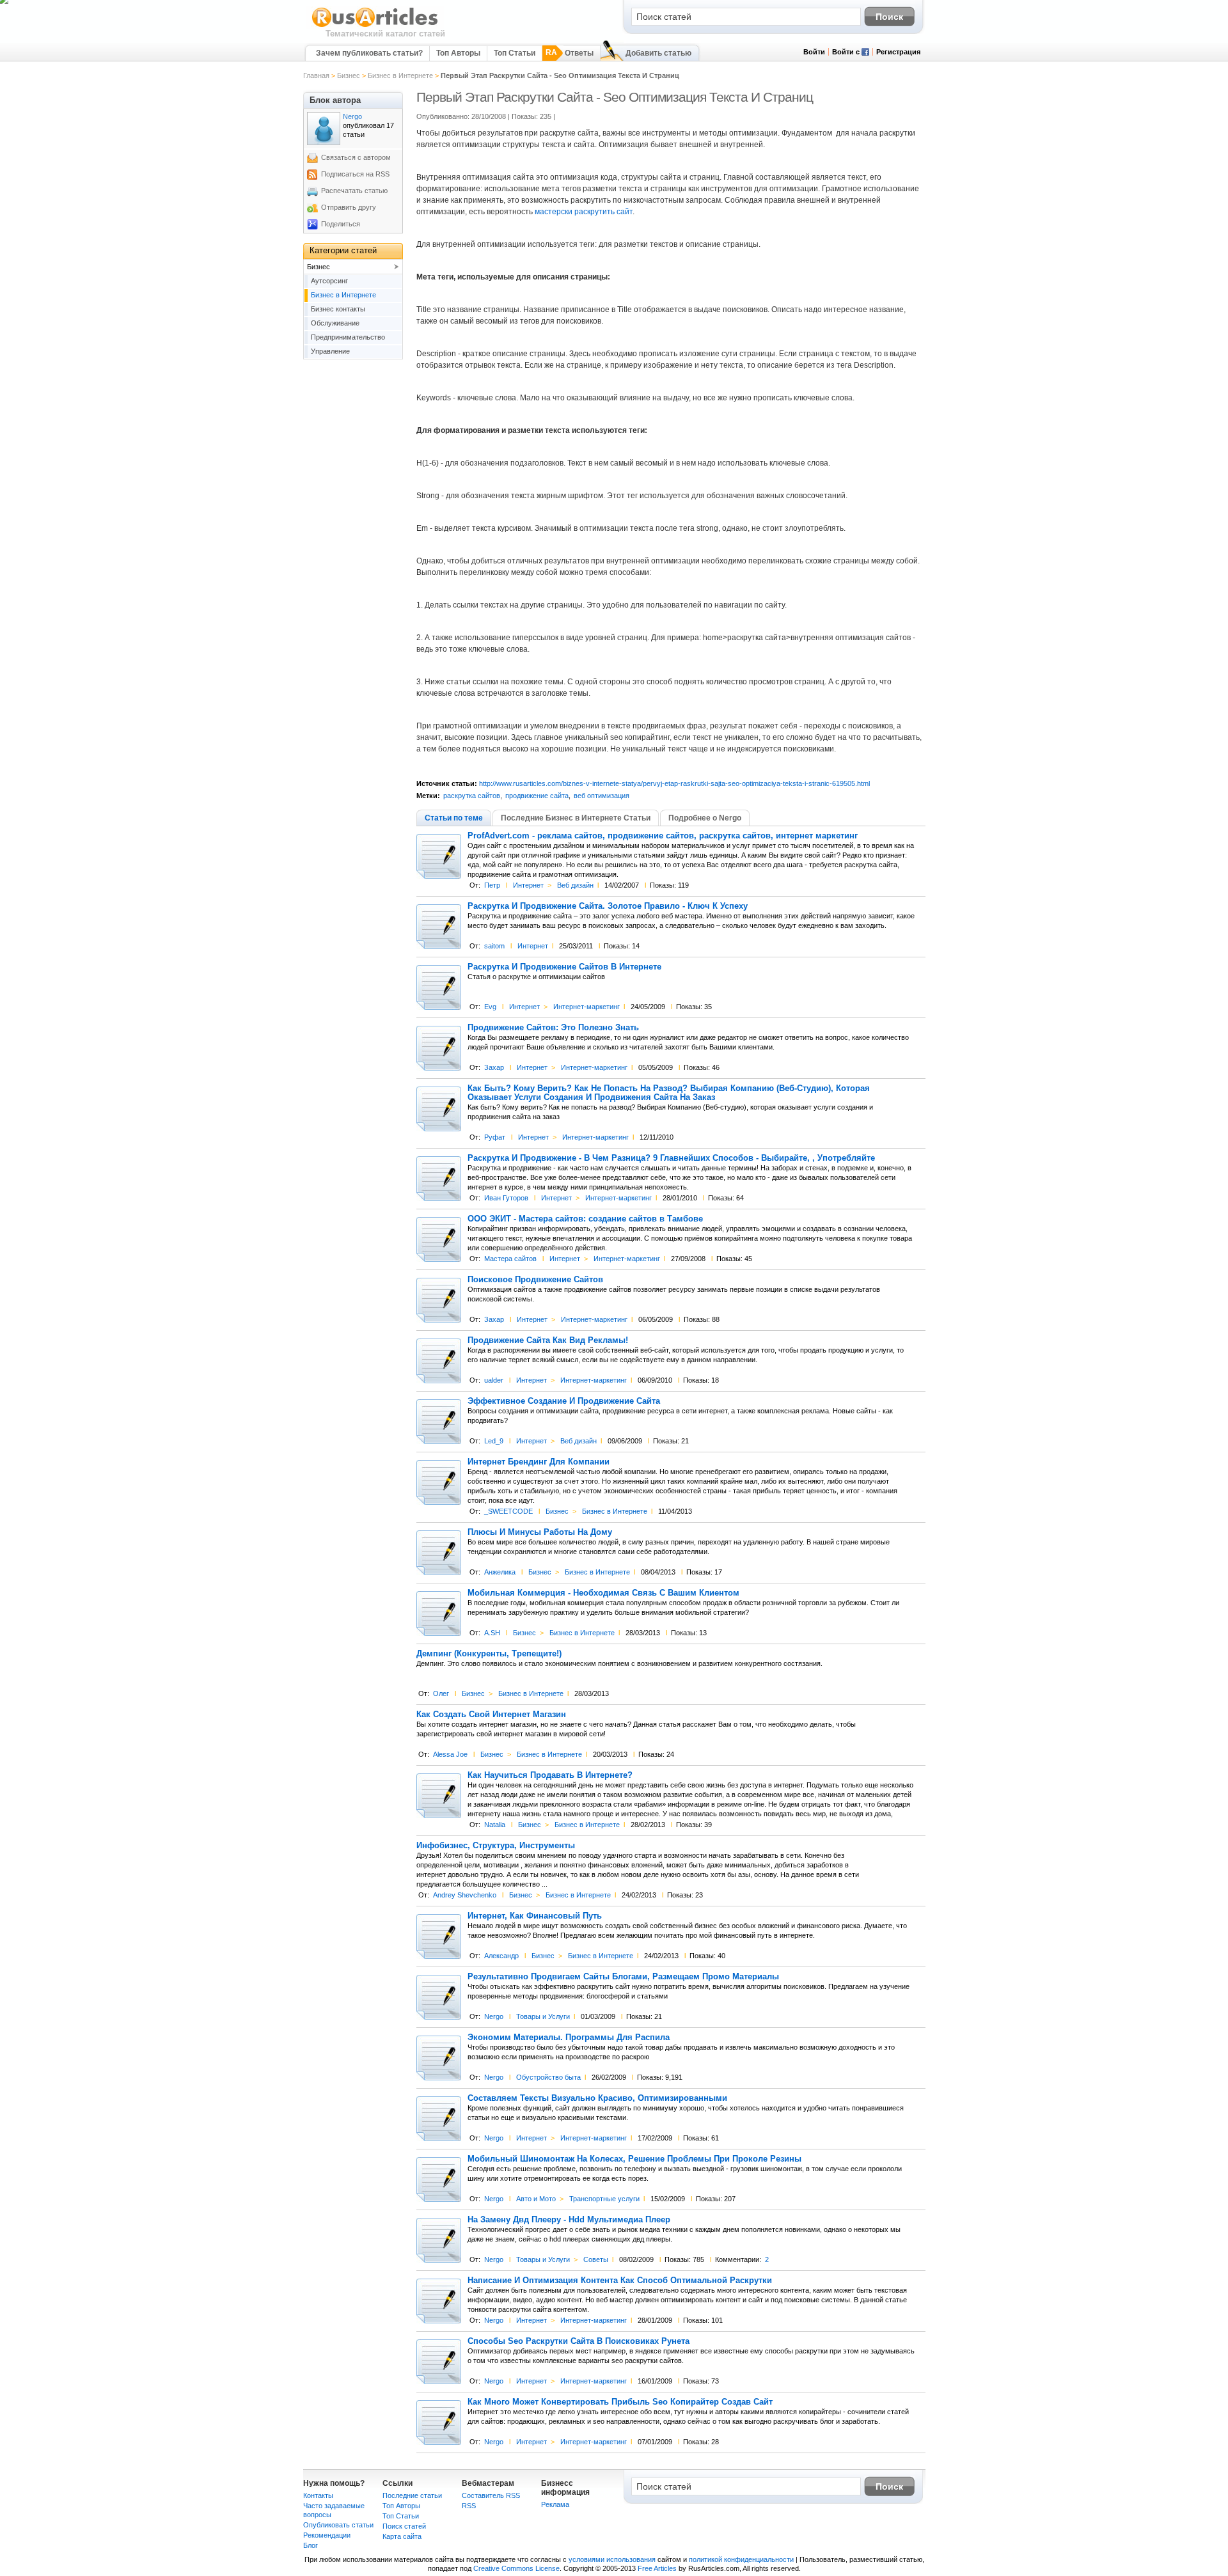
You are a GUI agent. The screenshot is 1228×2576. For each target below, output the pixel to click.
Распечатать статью (354, 191)
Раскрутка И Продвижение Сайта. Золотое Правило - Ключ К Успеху (608, 906)
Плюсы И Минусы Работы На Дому (540, 1532)
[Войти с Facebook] (865, 53)
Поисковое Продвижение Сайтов (535, 1280)
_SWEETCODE (508, 1511)
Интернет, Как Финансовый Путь (535, 1916)
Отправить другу (349, 207)
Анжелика (500, 1572)
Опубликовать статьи (338, 2525)
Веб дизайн (575, 885)
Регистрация (898, 52)
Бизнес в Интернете (400, 75)
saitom (494, 946)
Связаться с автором (356, 157)
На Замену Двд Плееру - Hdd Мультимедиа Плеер (569, 2220)
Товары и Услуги (543, 2016)
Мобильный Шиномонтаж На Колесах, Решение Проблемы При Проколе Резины (634, 2159)
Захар (494, 1067)
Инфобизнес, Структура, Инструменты (496, 1846)
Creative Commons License (516, 2568)
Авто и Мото (536, 2199)
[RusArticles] (375, 26)
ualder (494, 1380)
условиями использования (612, 2559)
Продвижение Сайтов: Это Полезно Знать (553, 1028)
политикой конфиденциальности (741, 2559)
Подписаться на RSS (355, 174)
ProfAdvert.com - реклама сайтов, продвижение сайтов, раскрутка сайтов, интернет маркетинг (663, 836)
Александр (501, 1956)
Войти (814, 52)
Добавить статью (658, 53)
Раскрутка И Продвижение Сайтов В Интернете (564, 967)
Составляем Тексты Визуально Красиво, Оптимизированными (597, 2098)
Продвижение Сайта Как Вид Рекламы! (548, 1340)
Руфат (495, 1137)
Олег (441, 1693)
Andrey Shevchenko (465, 1895)
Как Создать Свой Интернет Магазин (491, 1715)
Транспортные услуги (604, 2199)
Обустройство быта (548, 2077)
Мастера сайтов (510, 1259)
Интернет (528, 885)
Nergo (494, 2016)
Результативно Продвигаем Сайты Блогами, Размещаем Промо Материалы (623, 1977)
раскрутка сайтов (472, 796)
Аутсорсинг (329, 281)
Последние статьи (412, 2495)
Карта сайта (402, 2536)
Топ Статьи (515, 53)
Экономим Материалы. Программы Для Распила (569, 2038)
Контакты (318, 2495)
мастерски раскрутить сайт (584, 212)
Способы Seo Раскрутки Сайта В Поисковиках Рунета (579, 2341)
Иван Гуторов (506, 1198)
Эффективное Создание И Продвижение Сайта (564, 1401)
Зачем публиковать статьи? (369, 53)
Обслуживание (335, 323)
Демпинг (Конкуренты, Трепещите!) (489, 1654)
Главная (316, 75)
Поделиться (341, 224)
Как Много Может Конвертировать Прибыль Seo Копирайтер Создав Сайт (620, 2402)
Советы (596, 2259)
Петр (492, 885)
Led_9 (494, 1441)
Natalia (495, 1825)
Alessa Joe (450, 1754)
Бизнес (349, 75)
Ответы (579, 53)
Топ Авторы (458, 53)
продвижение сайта (537, 796)
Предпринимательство (348, 337)
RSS (469, 2506)
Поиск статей (404, 2526)
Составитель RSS (491, 2495)
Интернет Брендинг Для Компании (539, 1462)
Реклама (555, 2504)
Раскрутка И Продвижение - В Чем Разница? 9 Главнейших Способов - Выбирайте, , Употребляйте (671, 1158)
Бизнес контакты (338, 309)
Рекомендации (327, 2535)
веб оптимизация (602, 796)
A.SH (492, 1633)
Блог (311, 2545)
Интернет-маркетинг (586, 1007)
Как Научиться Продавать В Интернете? (550, 1775)
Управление (330, 351)
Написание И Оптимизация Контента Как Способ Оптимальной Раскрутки (620, 2281)
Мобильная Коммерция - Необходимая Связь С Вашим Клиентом (603, 1593)
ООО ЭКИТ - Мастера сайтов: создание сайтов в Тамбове (585, 1219)
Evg (490, 1007)
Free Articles (657, 2568)
